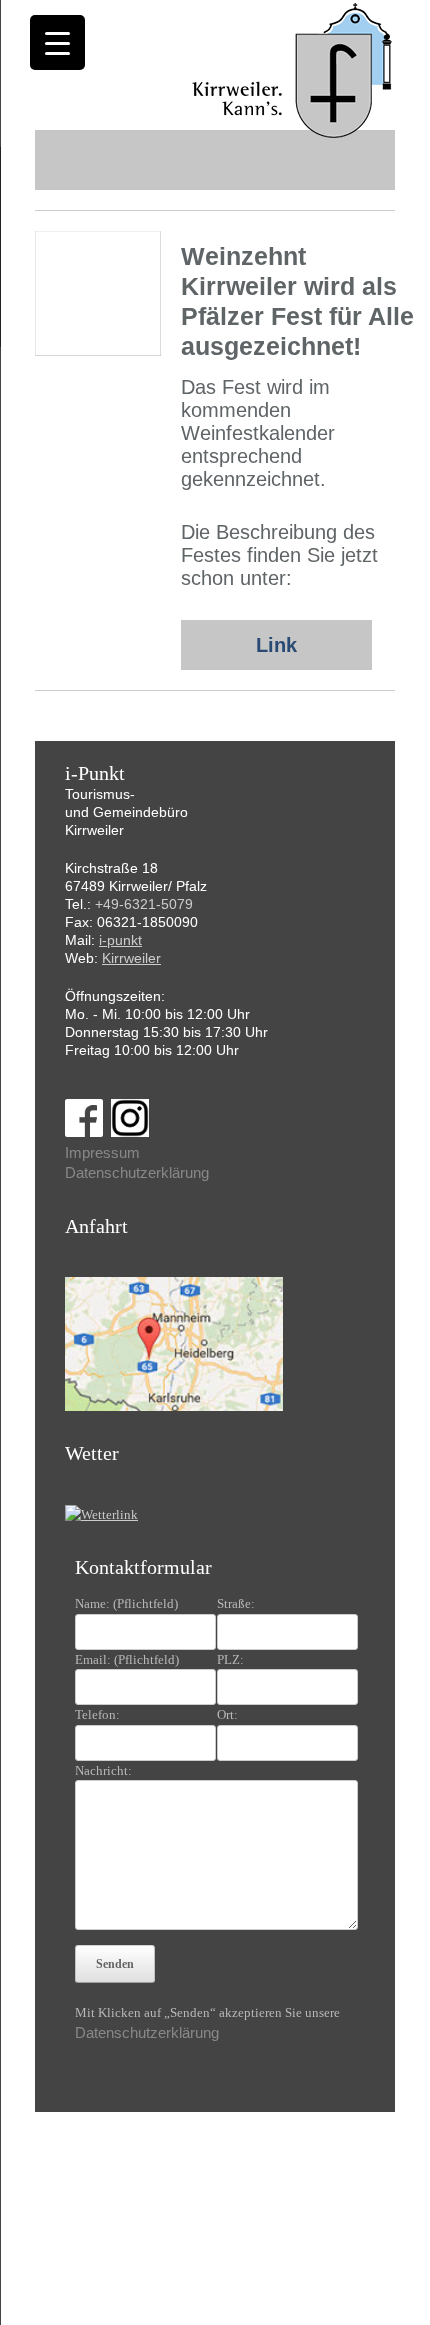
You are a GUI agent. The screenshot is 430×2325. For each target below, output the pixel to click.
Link (276, 645)
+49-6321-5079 (144, 904)
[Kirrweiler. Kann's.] (293, 69)
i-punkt (120, 940)
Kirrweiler (131, 958)
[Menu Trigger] (57, 42)
